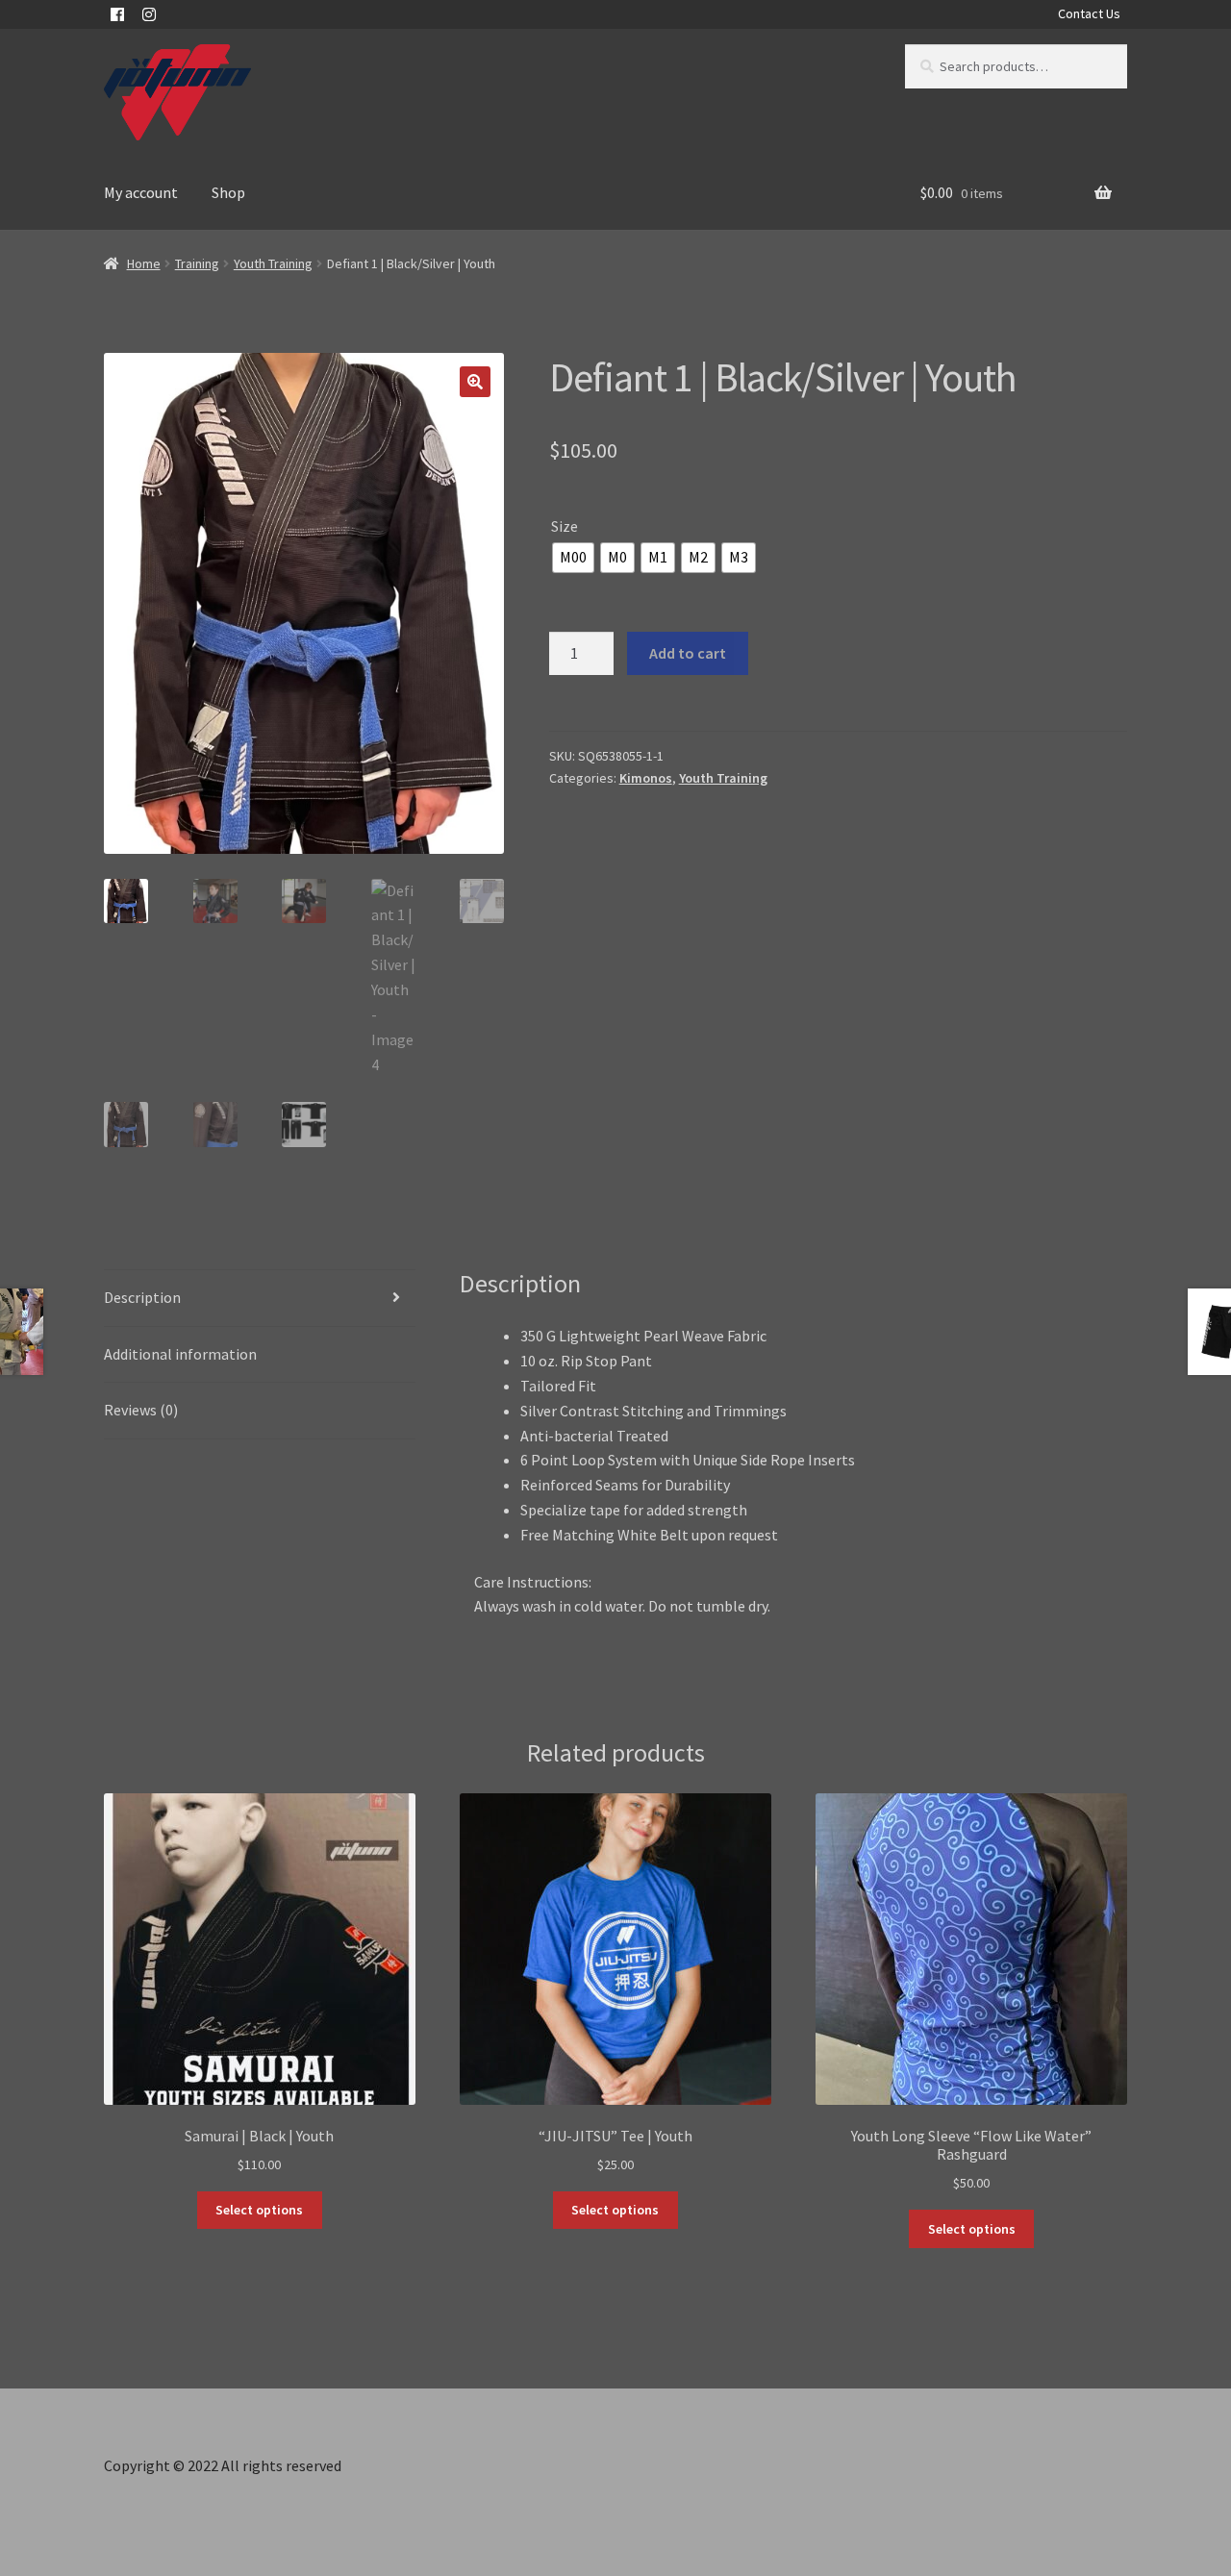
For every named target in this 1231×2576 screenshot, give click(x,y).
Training (197, 263)
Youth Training (273, 263)
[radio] (573, 558)
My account (141, 192)
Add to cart (688, 653)
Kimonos (646, 778)
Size (565, 526)
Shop (228, 192)
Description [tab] (142, 1297)
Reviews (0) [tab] (141, 1410)
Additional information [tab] (180, 1354)
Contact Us (1089, 13)
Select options (259, 2210)
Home (144, 263)
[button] (475, 382)
